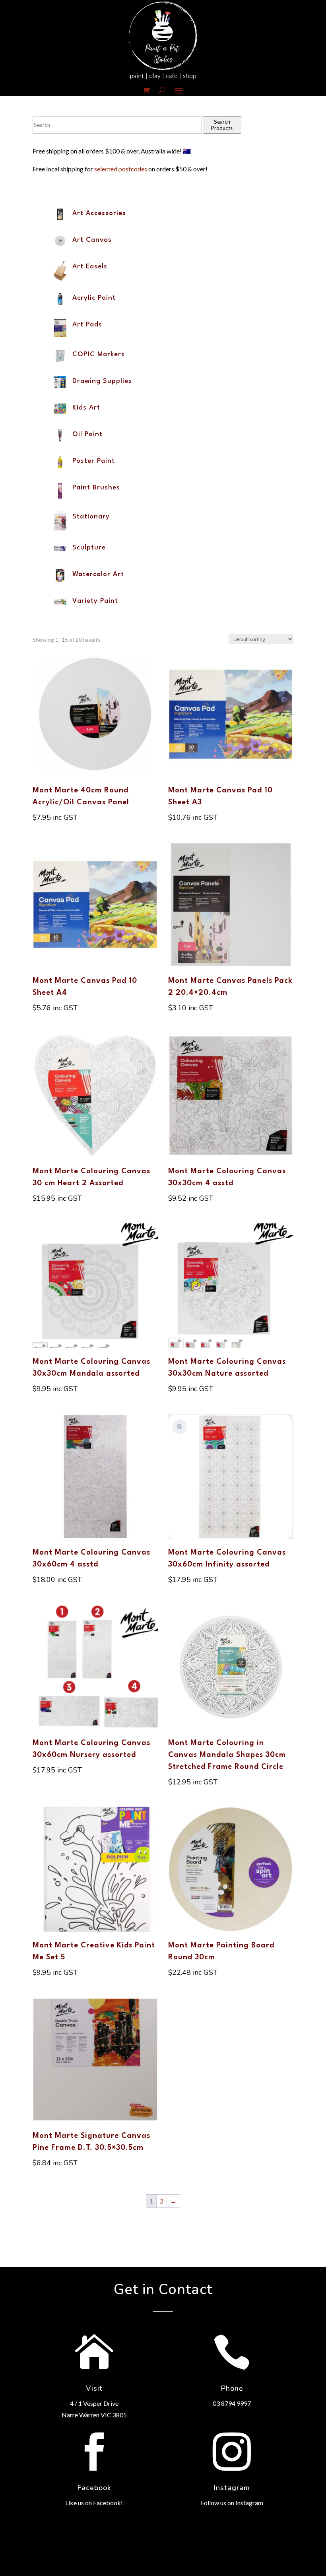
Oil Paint (87, 434)
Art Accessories (99, 213)
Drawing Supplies (102, 381)
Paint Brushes (96, 488)
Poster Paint (94, 461)
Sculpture (89, 548)
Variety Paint (95, 601)
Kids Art (86, 408)
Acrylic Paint (94, 298)
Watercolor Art (98, 574)
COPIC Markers (99, 354)
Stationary (91, 517)
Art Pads (87, 325)
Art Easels (90, 267)
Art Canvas (92, 240)
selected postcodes (121, 169)
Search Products (222, 125)
